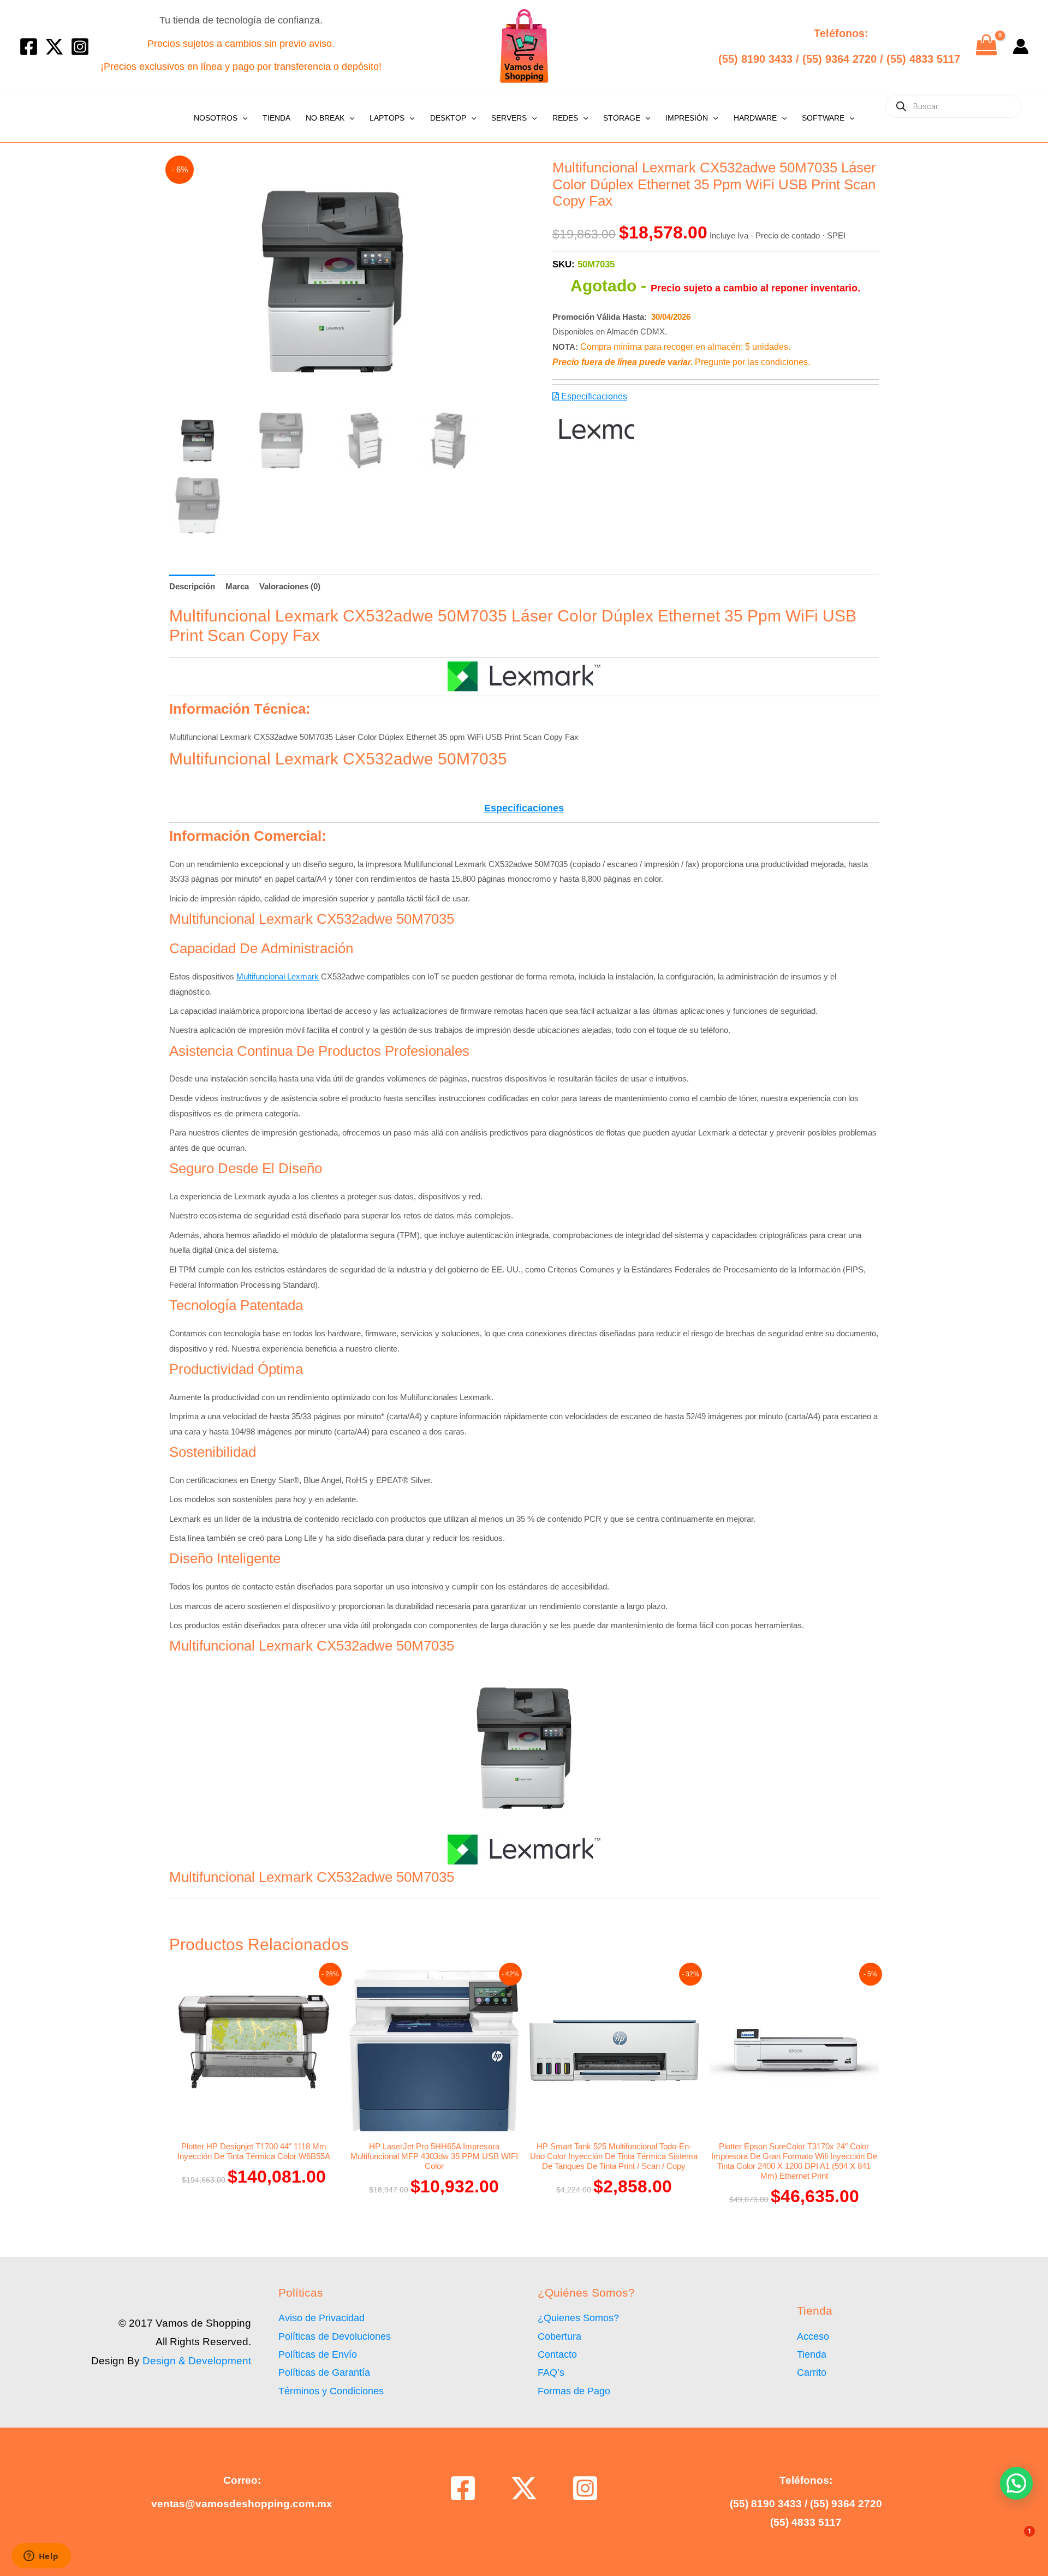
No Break (325, 118)
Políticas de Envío (318, 2354)
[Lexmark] (593, 430)
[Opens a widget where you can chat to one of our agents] (41, 2557)
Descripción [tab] (192, 586)
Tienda (276, 118)
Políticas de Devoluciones (335, 2336)
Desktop (448, 118)
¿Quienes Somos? (578, 2318)
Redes (565, 118)
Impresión (687, 118)
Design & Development (197, 2361)
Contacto (557, 2354)
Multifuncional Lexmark (278, 976)
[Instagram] (80, 47)
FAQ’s (551, 2372)
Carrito (812, 2372)
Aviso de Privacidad (321, 2318)
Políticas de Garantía (324, 2372)
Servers (509, 118)
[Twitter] (54, 47)
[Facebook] (29, 47)
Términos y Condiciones (331, 2391)
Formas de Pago (574, 2391)
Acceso (813, 2336)
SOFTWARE (823, 118)
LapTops (387, 118)
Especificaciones (593, 396)
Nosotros (216, 118)
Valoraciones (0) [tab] (290, 586)
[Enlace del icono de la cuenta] (1021, 46)
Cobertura (559, 2336)
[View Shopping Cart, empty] (986, 46)
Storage (622, 118)
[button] (242, 118)
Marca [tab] (237, 586)
